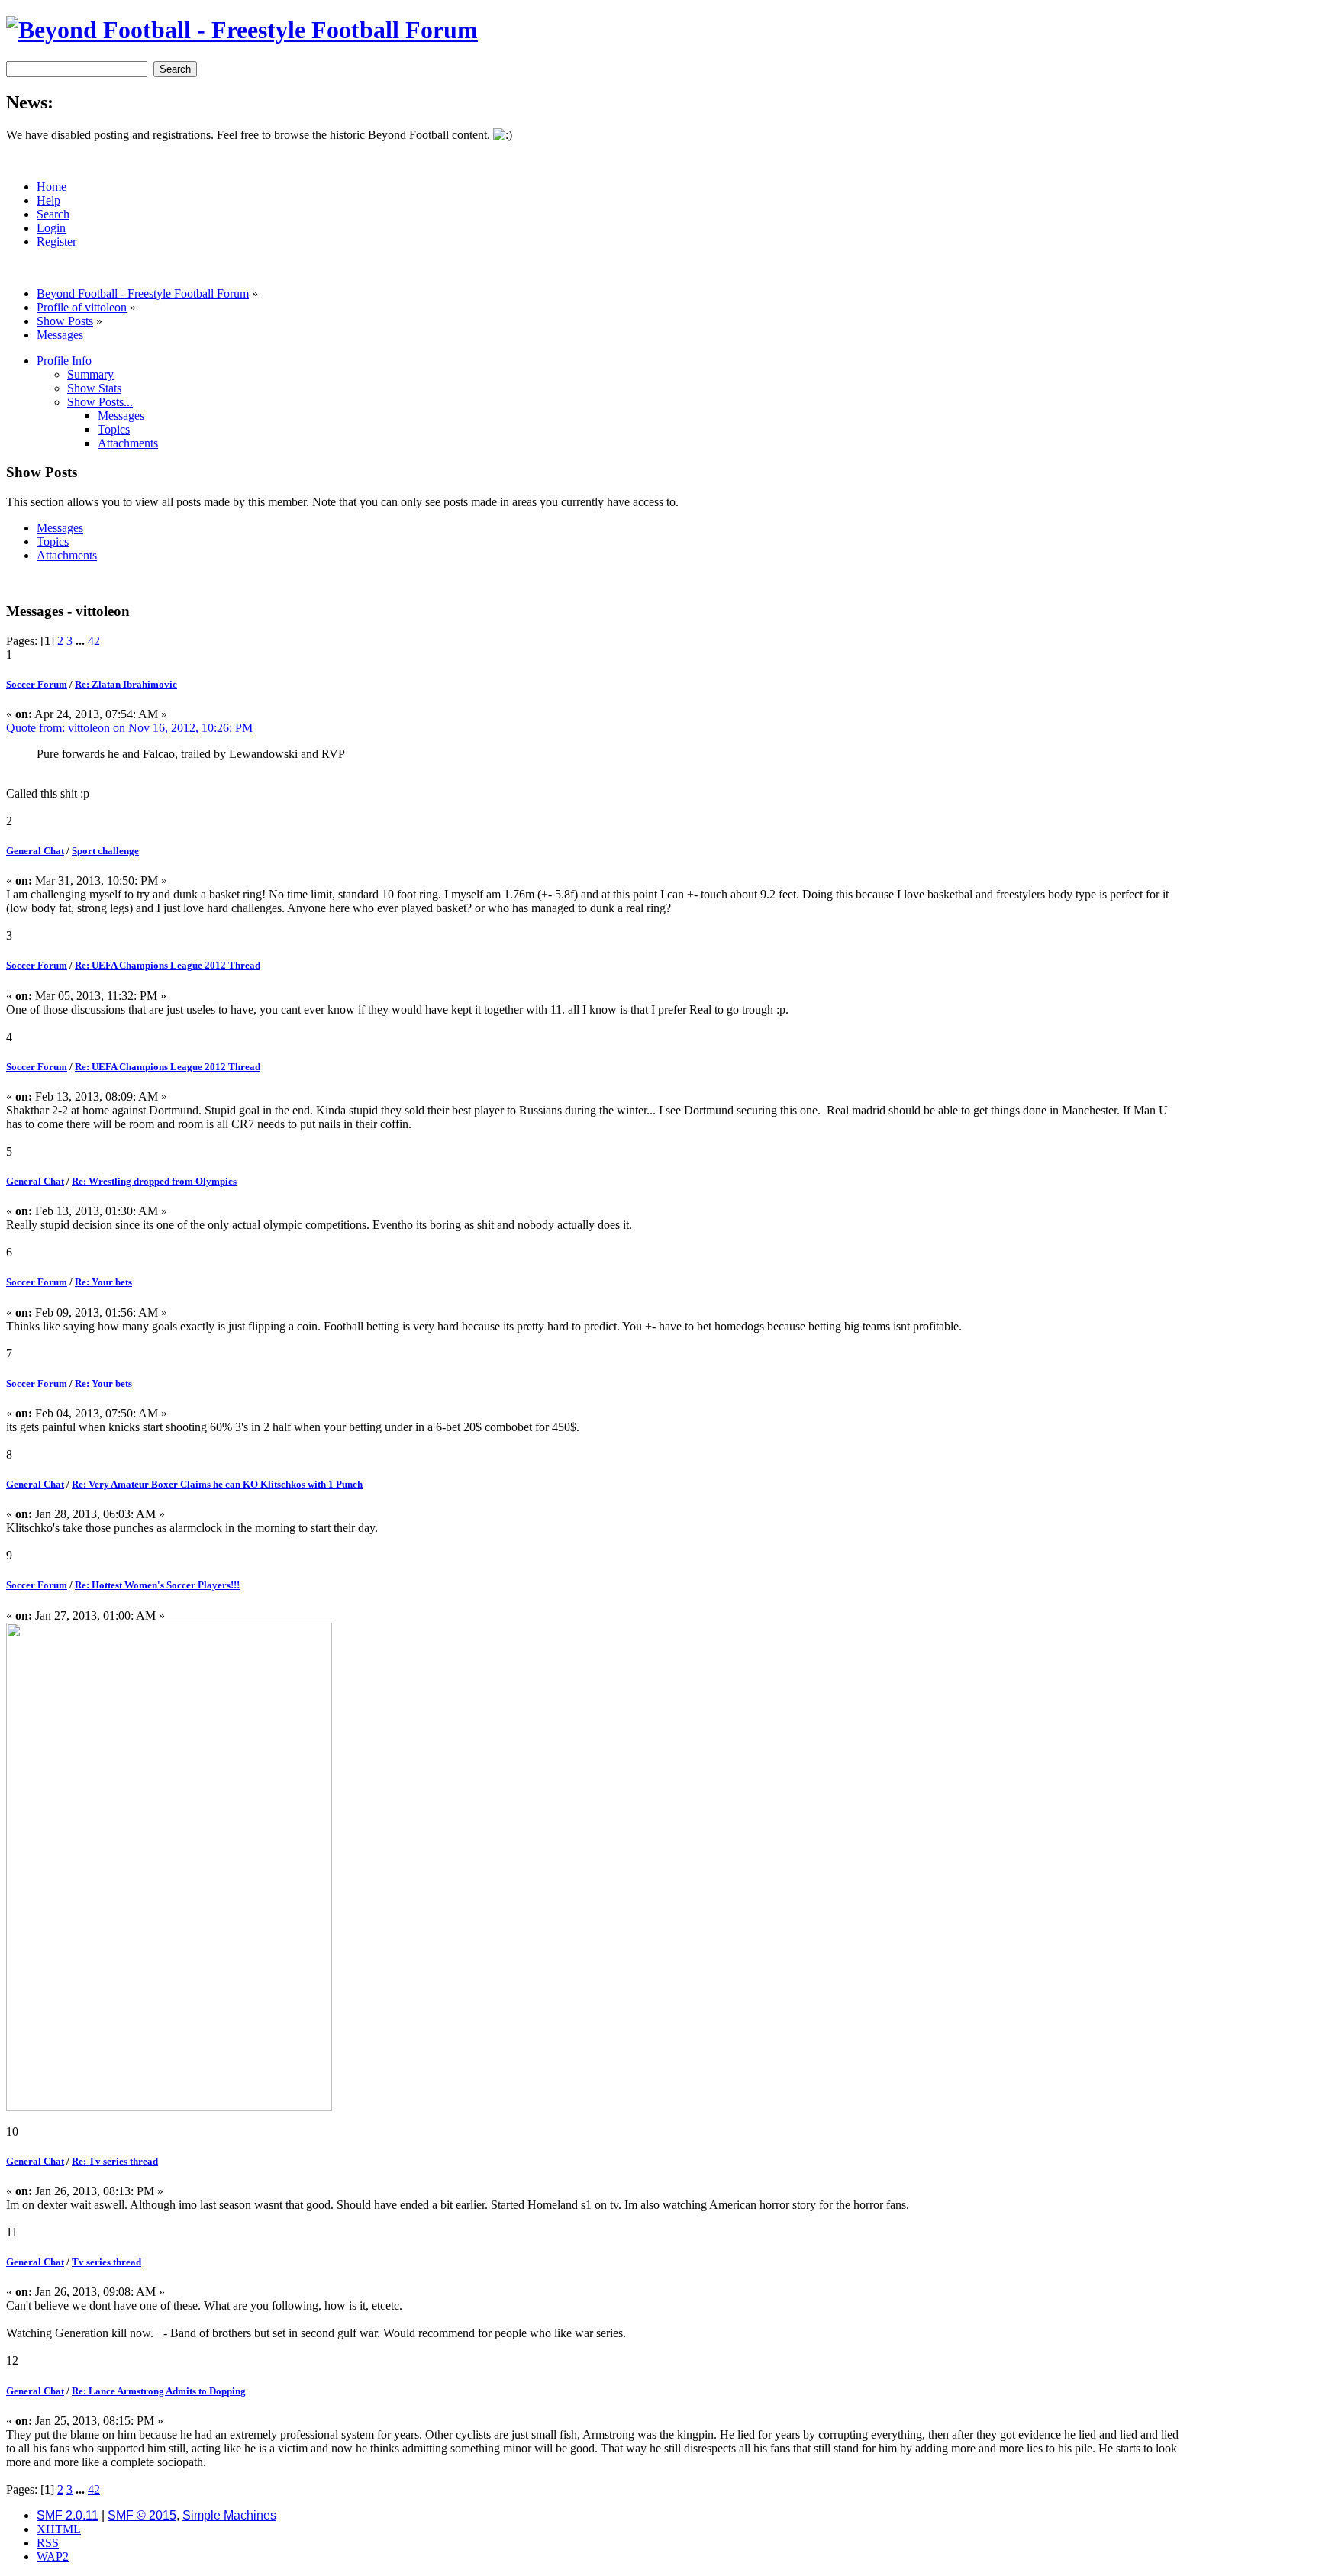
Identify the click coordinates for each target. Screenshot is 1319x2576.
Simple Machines (229, 2515)
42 (94, 641)
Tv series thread (106, 2262)
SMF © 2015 (142, 2515)
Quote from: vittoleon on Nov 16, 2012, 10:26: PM (129, 728)
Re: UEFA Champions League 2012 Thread (168, 965)
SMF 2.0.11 (68, 2515)
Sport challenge (105, 851)
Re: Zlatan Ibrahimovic (126, 684)
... (82, 641)
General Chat (35, 851)
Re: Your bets (103, 1282)
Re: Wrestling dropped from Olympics (154, 1181)
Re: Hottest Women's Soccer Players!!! (157, 1585)
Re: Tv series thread (115, 2161)
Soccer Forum (37, 684)
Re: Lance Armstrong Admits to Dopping (159, 2391)
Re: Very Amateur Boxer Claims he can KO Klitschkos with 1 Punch (217, 1484)
